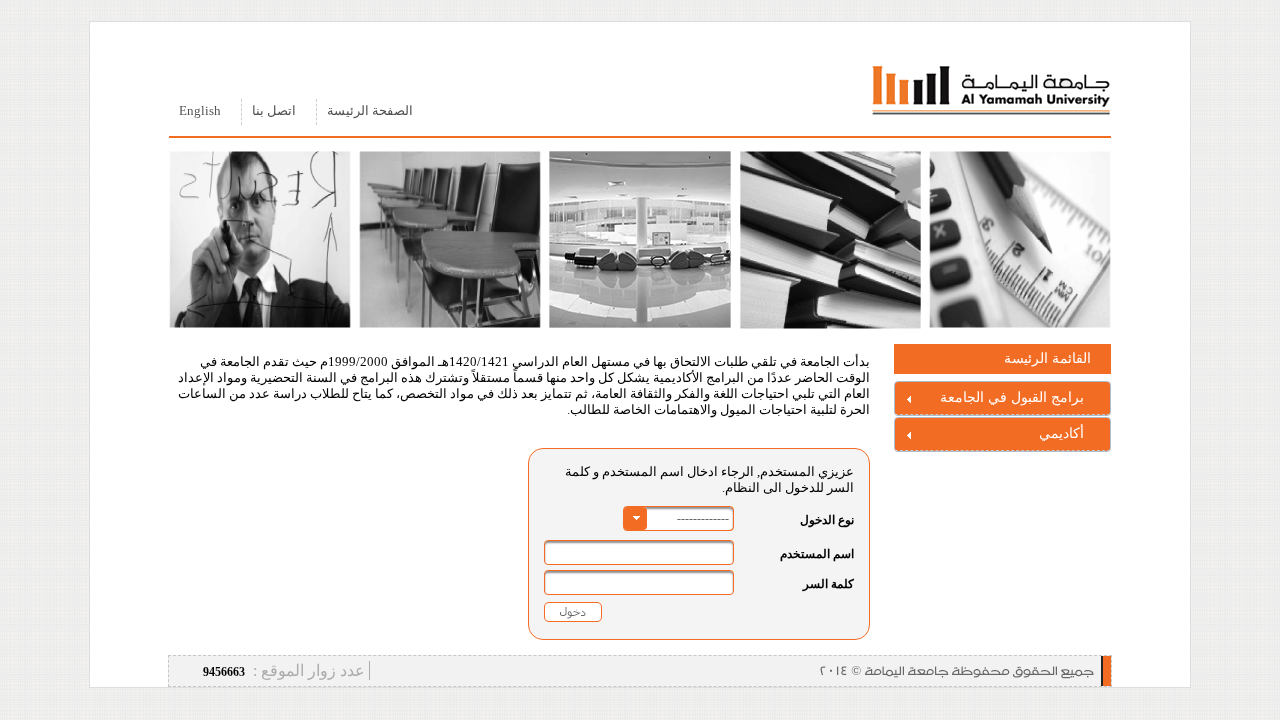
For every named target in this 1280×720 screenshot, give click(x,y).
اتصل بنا (274, 111)
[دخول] (573, 611)
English (200, 111)
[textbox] (639, 552)
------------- (703, 518)
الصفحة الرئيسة (370, 111)
